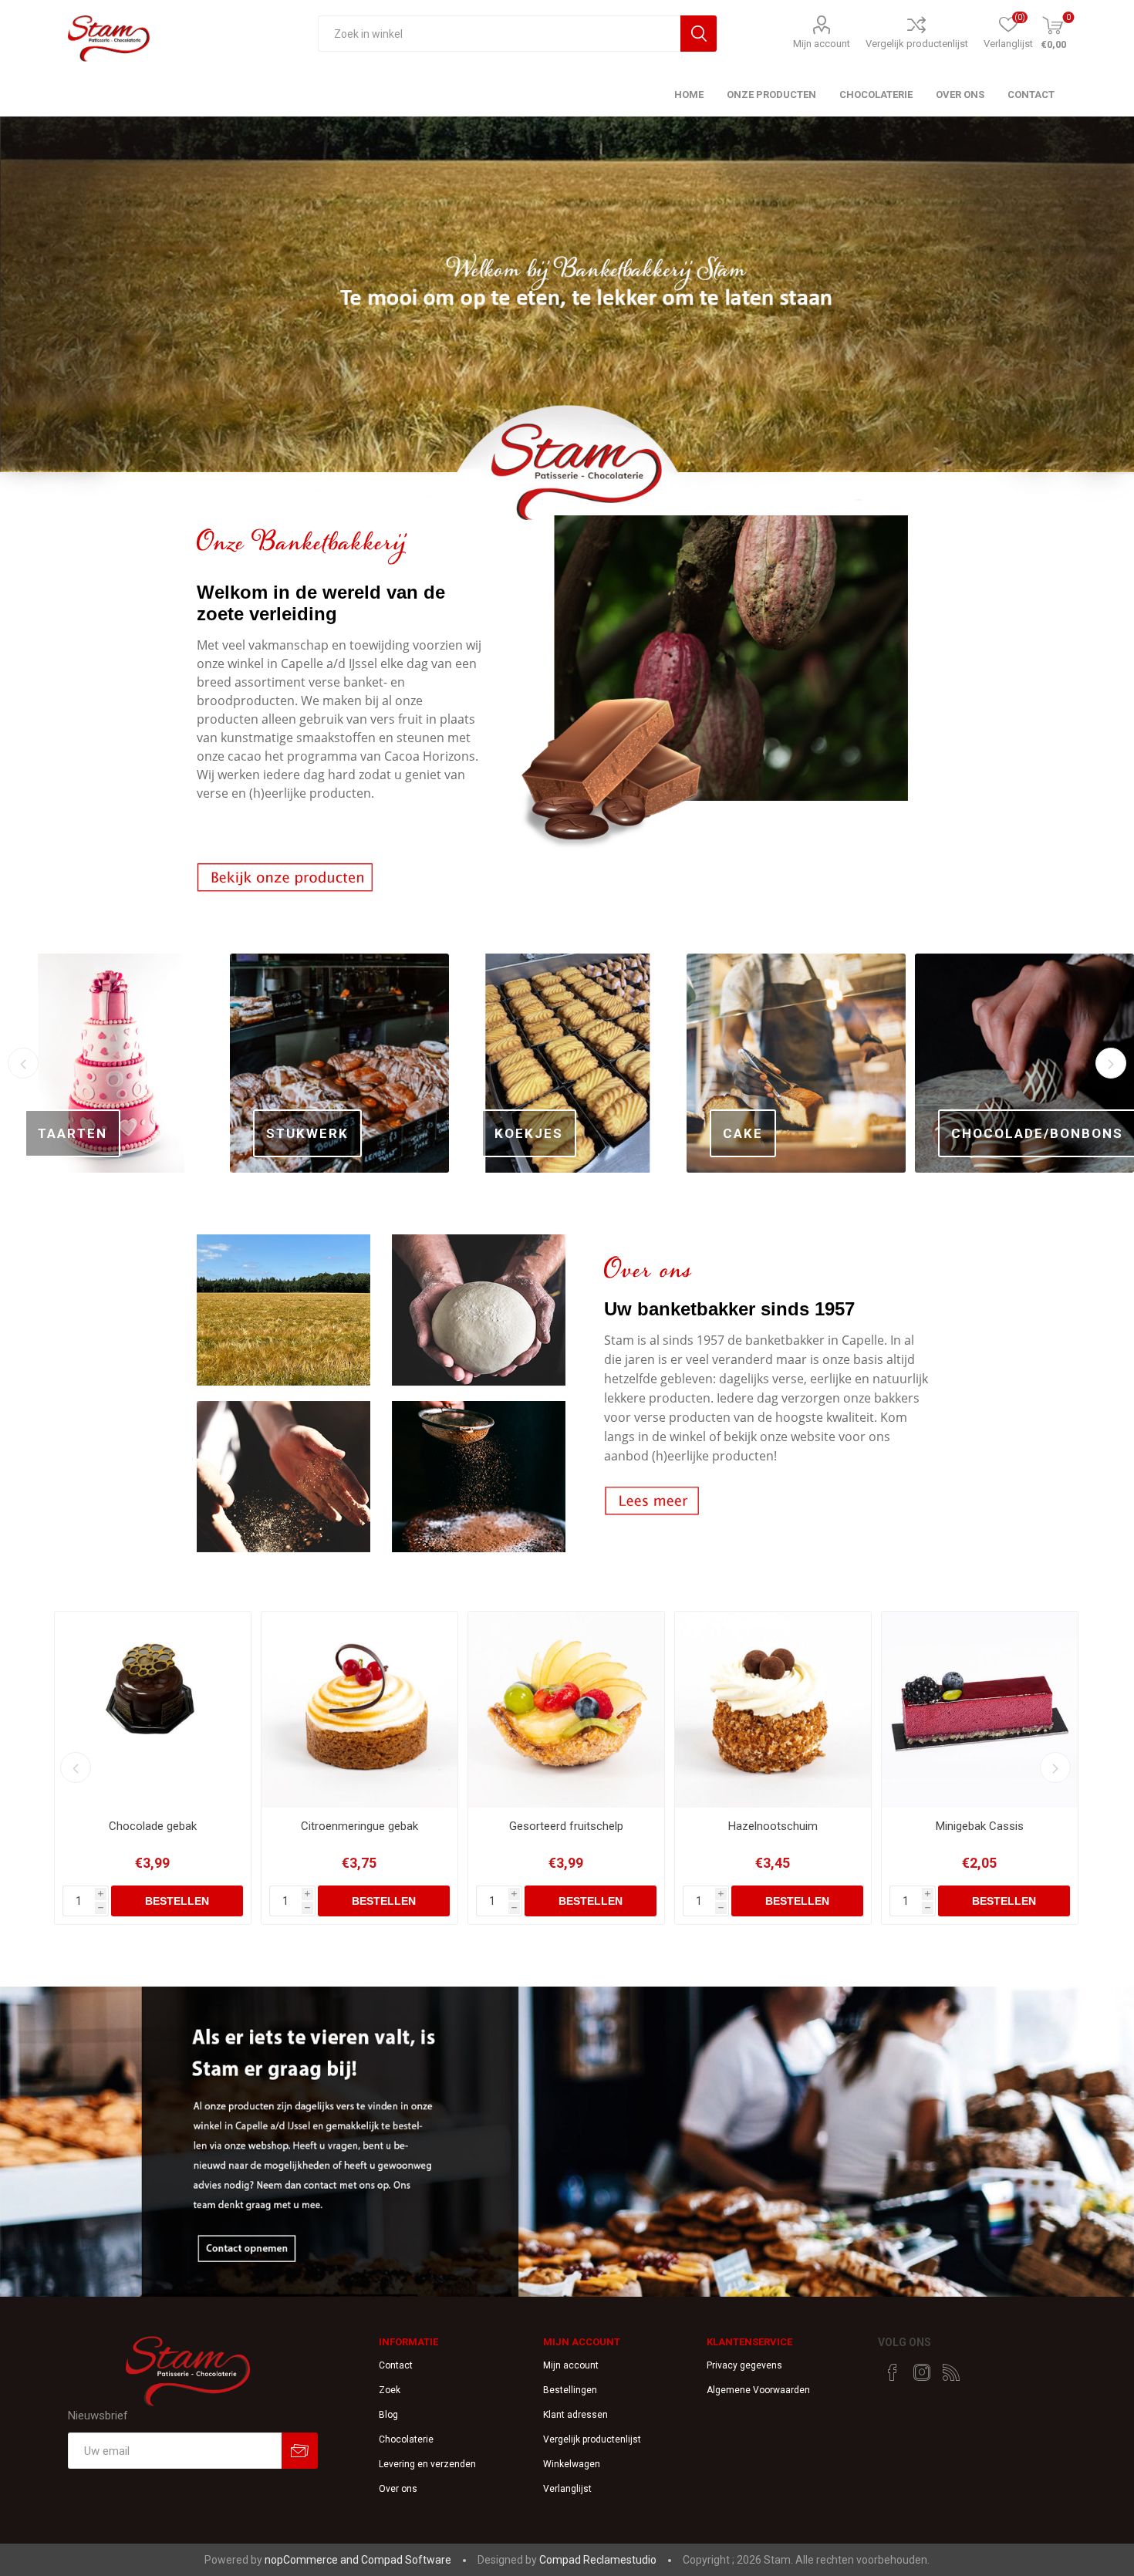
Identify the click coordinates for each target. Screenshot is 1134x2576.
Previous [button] (23, 1063)
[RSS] (951, 2372)
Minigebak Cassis (773, 1826)
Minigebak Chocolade (980, 1826)
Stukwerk (79, 1133)
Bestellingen (570, 2390)
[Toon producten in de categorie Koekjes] (339, 1063)
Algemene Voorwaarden (758, 2390)
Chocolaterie (406, 2439)
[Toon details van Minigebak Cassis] (773, 1710)
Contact (396, 2365)
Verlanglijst (567, 2489)
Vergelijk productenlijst (917, 44)
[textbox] (499, 34)
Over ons (398, 2489)
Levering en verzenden (427, 2464)
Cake (515, 1133)
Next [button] (1111, 1063)
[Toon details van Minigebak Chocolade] (980, 1710)
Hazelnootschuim (566, 1826)
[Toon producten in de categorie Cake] (568, 1063)
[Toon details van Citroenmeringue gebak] (153, 1710)
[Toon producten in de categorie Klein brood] (1024, 1063)
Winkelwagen (572, 2464)
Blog (388, 2415)
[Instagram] (922, 2372)
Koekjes (300, 1133)
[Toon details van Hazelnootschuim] (566, 1710)
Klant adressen (575, 2415)
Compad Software (406, 2560)
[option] (567, 323)
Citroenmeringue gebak (153, 1826)
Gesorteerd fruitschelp (359, 1826)
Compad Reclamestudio (598, 2560)
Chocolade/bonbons (809, 1133)
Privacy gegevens (744, 2365)
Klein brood (1002, 1133)
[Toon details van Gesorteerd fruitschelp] (359, 1710)
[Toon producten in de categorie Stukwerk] (111, 1063)
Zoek (390, 2390)
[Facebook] (893, 2372)
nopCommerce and (313, 2560)
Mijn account (822, 44)
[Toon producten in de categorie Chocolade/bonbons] (796, 1063)
